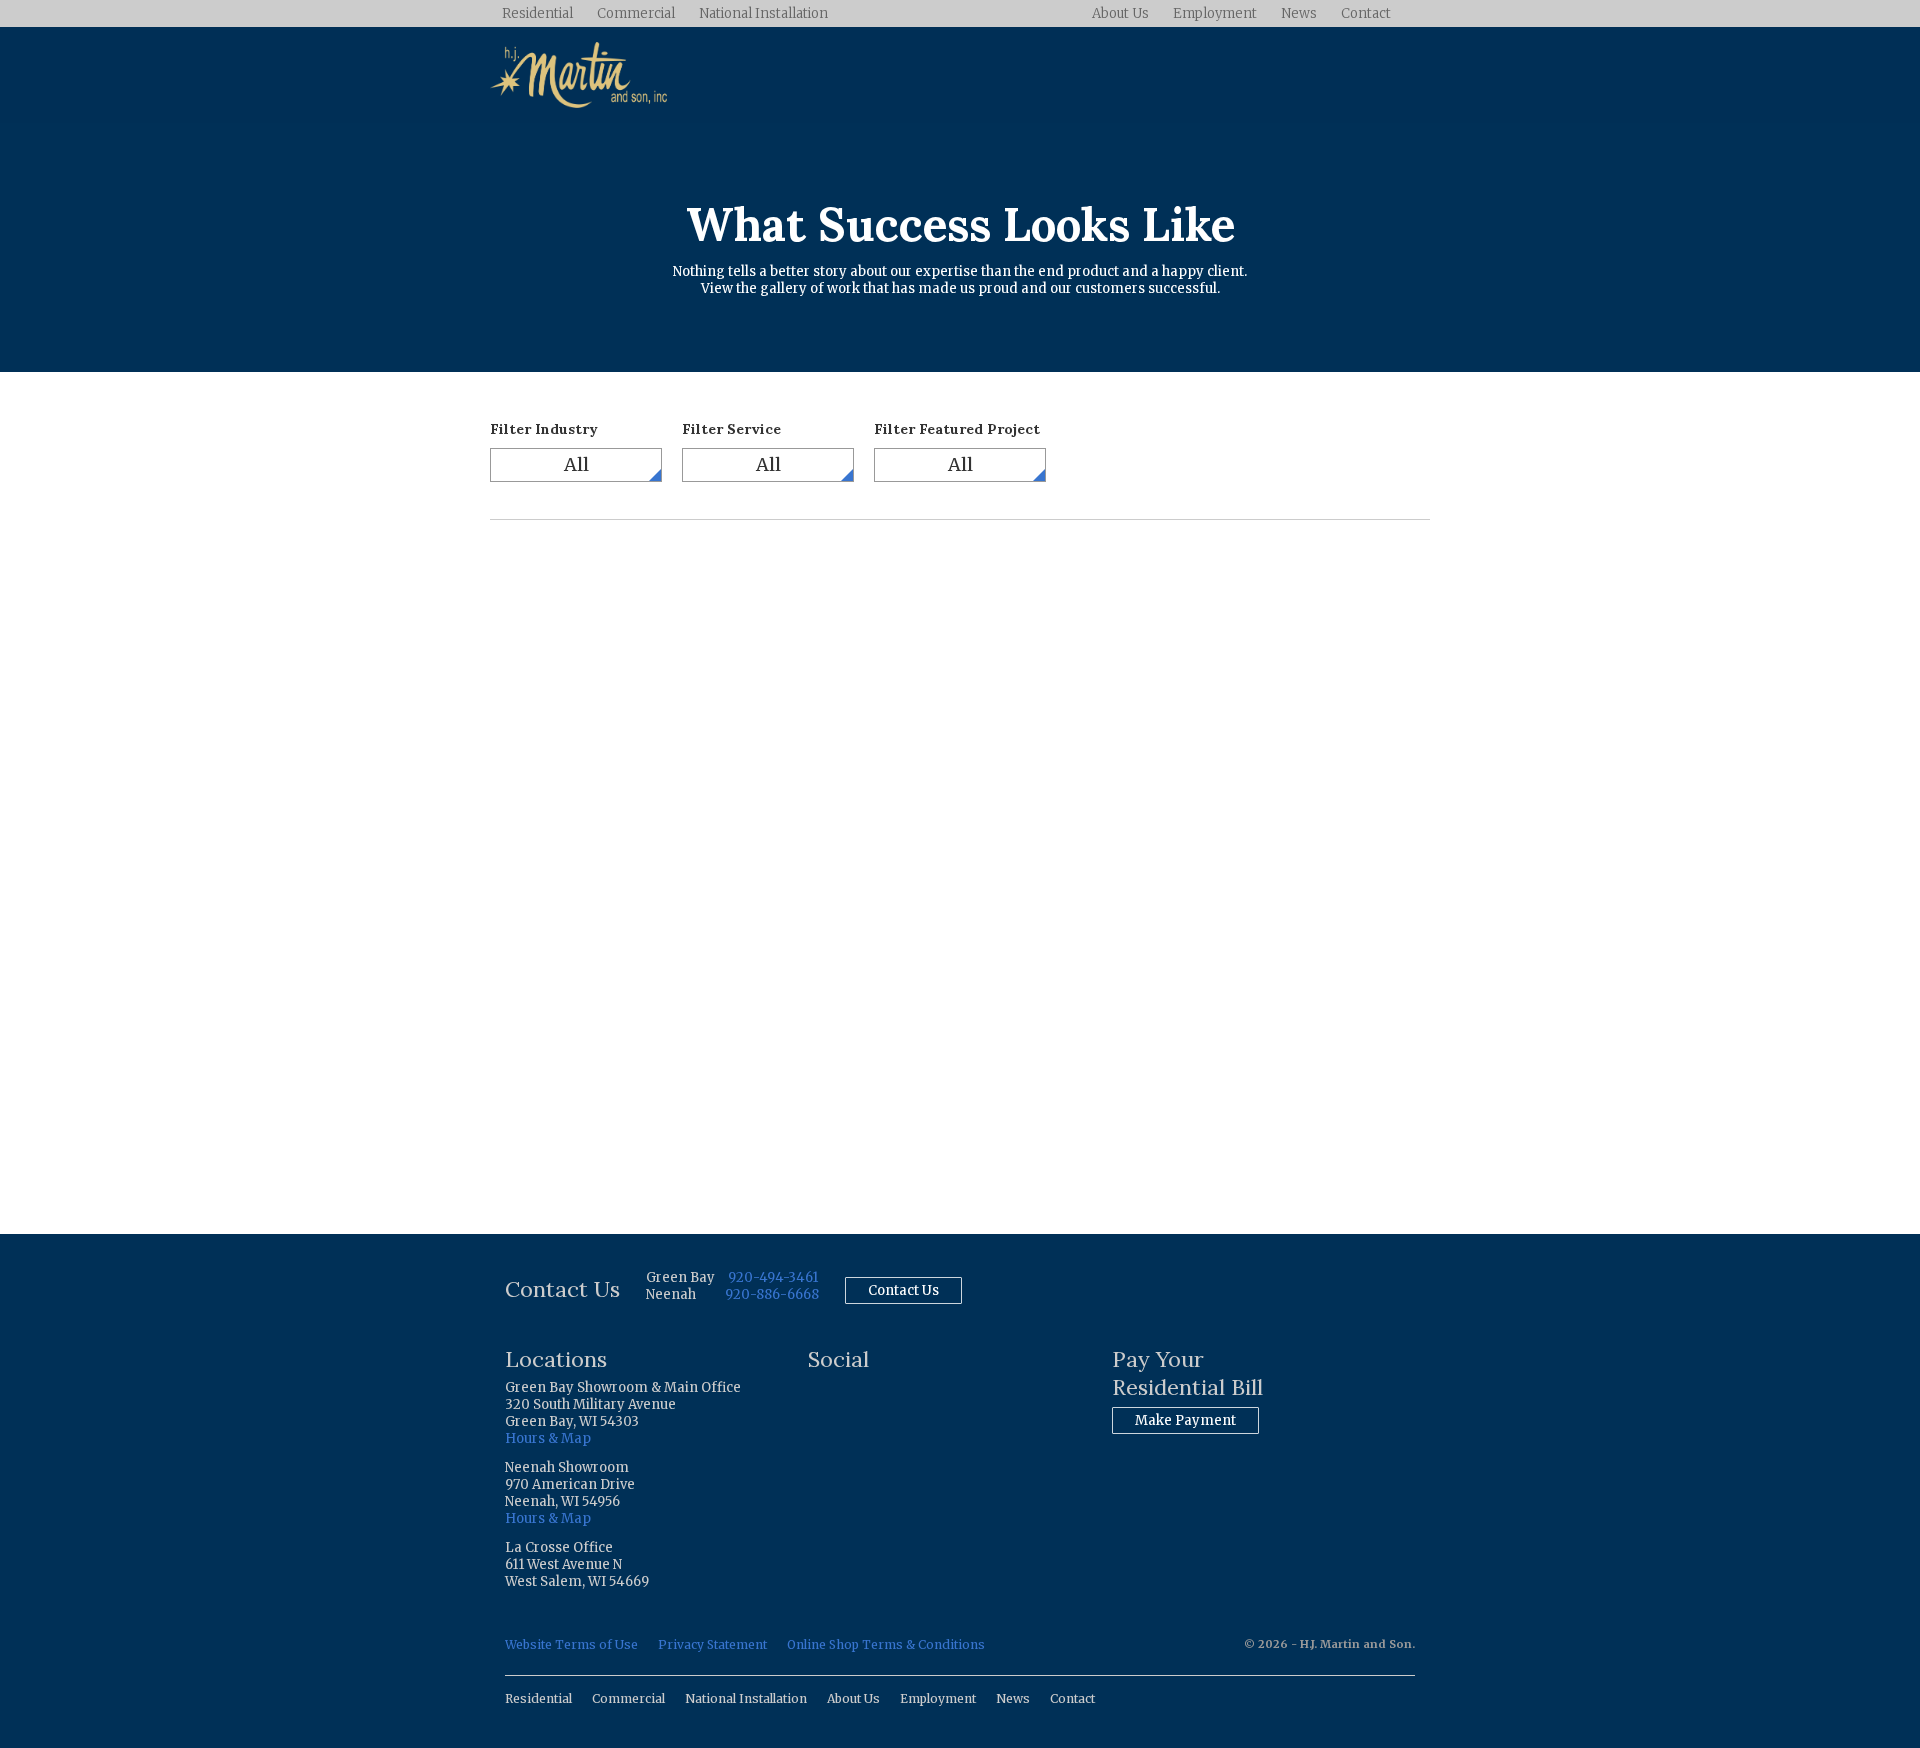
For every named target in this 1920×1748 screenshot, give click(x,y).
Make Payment (1185, 1420)
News (1299, 13)
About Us (1120, 13)
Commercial (636, 13)
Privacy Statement (712, 1644)
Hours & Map (548, 1438)
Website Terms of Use (571, 1644)
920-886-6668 (772, 1294)
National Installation (763, 13)
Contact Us (903, 1290)
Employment (1215, 13)
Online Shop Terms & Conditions (886, 1644)
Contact (1366, 13)
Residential (537, 13)
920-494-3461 (773, 1277)
